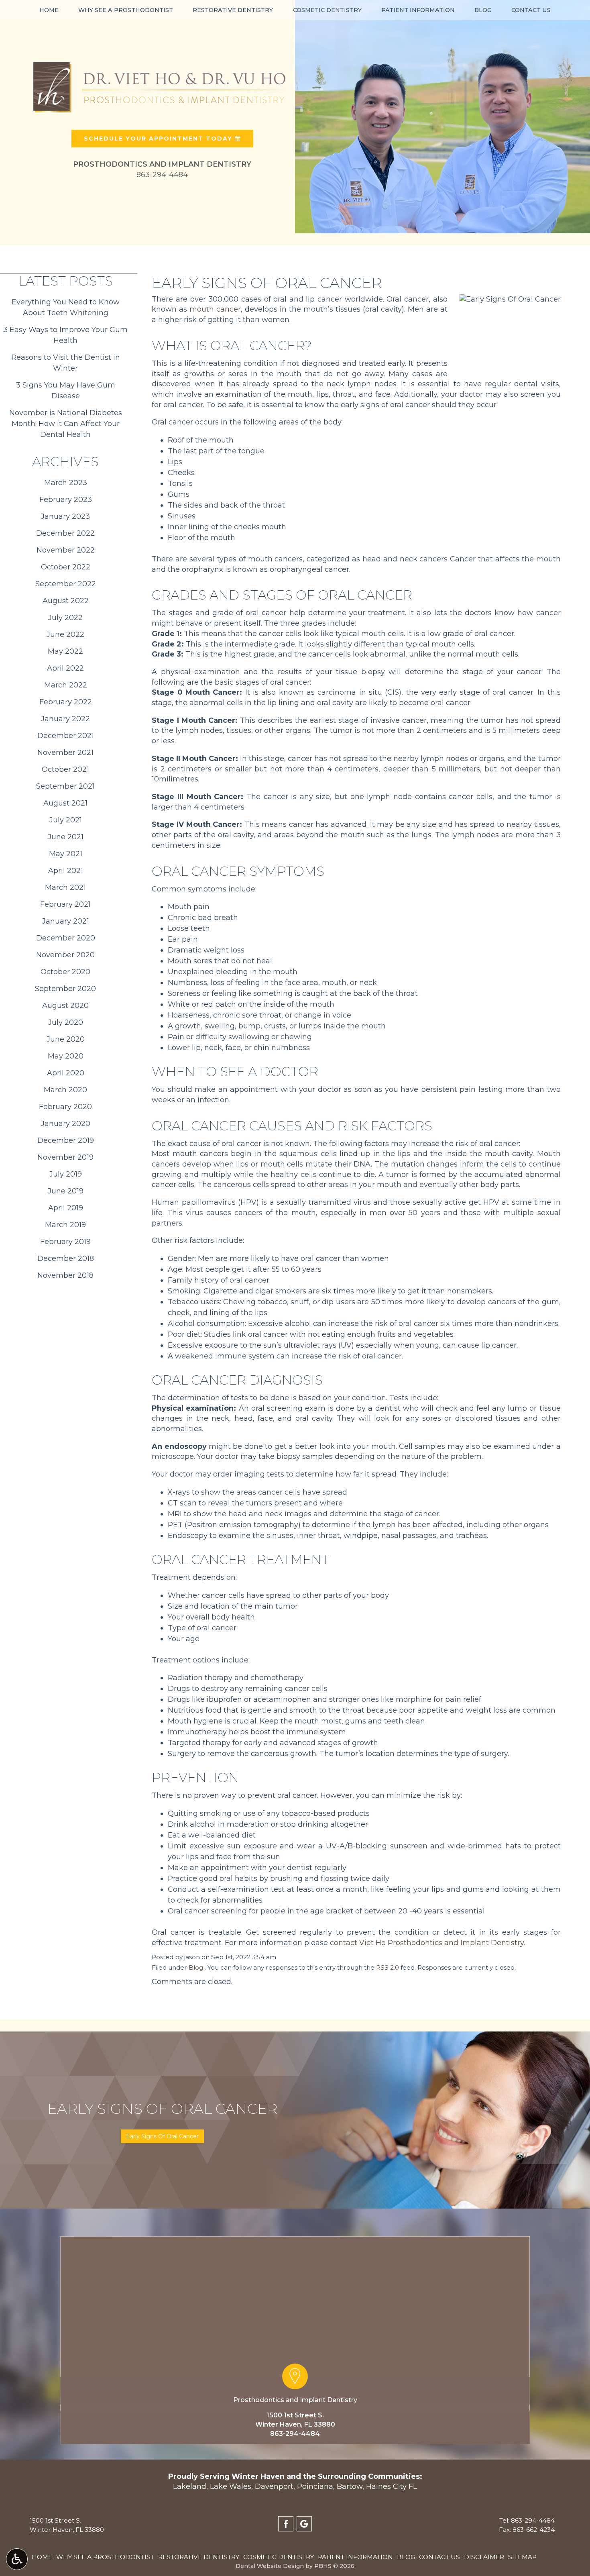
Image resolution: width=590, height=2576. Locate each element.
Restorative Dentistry (233, 10)
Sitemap (522, 2557)
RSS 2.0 (388, 1967)
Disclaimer (484, 2557)
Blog (483, 10)
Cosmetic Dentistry (327, 10)
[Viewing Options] (17, 2559)
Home (49, 10)
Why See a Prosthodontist (126, 10)
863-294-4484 (295, 2434)
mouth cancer (215, 309)
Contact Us (531, 10)
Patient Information (418, 10)
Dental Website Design (270, 2566)
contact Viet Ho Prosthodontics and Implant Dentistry (427, 1943)
